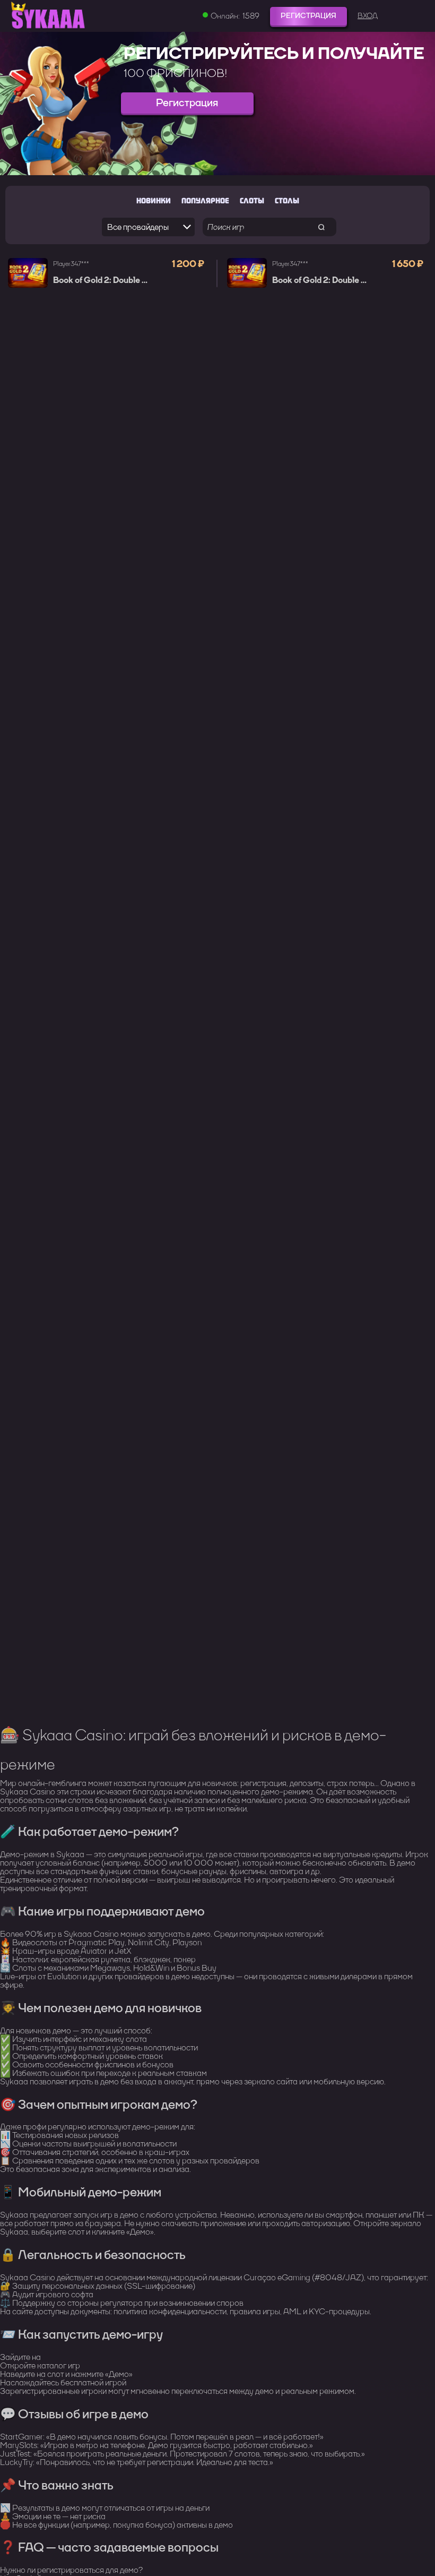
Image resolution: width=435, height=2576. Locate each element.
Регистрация (308, 16)
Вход (368, 16)
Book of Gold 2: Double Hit (103, 280)
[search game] (322, 227)
